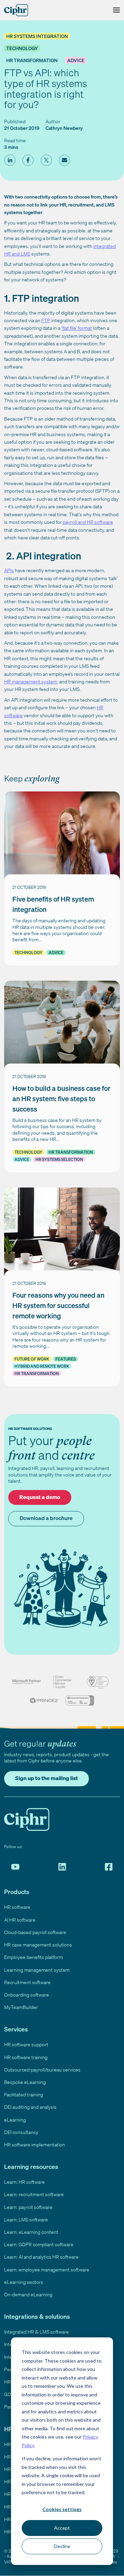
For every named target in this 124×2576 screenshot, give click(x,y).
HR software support (26, 2044)
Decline (62, 2546)
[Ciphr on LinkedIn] (62, 1867)
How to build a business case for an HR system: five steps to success (61, 1099)
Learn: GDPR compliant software (39, 2244)
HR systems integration (37, 36)
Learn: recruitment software (34, 2194)
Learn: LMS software (26, 2219)
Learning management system (37, 1970)
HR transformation (32, 60)
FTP (46, 320)
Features (66, 1359)
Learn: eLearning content (31, 2232)
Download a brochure (46, 1518)
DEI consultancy (21, 2132)
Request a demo (40, 1497)
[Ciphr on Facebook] (109, 1867)
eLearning (15, 2120)
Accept (62, 2528)
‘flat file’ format (77, 328)
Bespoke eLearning (25, 2082)
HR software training (26, 2057)
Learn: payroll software (28, 2207)
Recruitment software (27, 1982)
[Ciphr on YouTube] (15, 1867)
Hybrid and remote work (42, 1366)
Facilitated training (24, 2094)
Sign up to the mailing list (46, 1778)
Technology (22, 48)
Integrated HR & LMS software (37, 2332)
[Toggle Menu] (115, 10)
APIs (9, 570)
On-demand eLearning (28, 2294)
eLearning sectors (24, 2282)
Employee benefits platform (34, 1957)
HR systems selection (59, 1159)
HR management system (31, 681)
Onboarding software (27, 1995)
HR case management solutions (38, 1945)
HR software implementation (35, 2145)
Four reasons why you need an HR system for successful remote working (58, 1305)
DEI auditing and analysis (30, 2107)
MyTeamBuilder (21, 2007)
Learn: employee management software (47, 2270)
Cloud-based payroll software (35, 1932)
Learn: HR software (24, 2182)
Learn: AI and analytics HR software (41, 2257)
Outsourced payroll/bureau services (42, 2070)
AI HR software (20, 1920)
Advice (76, 60)
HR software (17, 1907)
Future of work (32, 1359)
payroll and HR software (88, 522)
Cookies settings (62, 2509)
